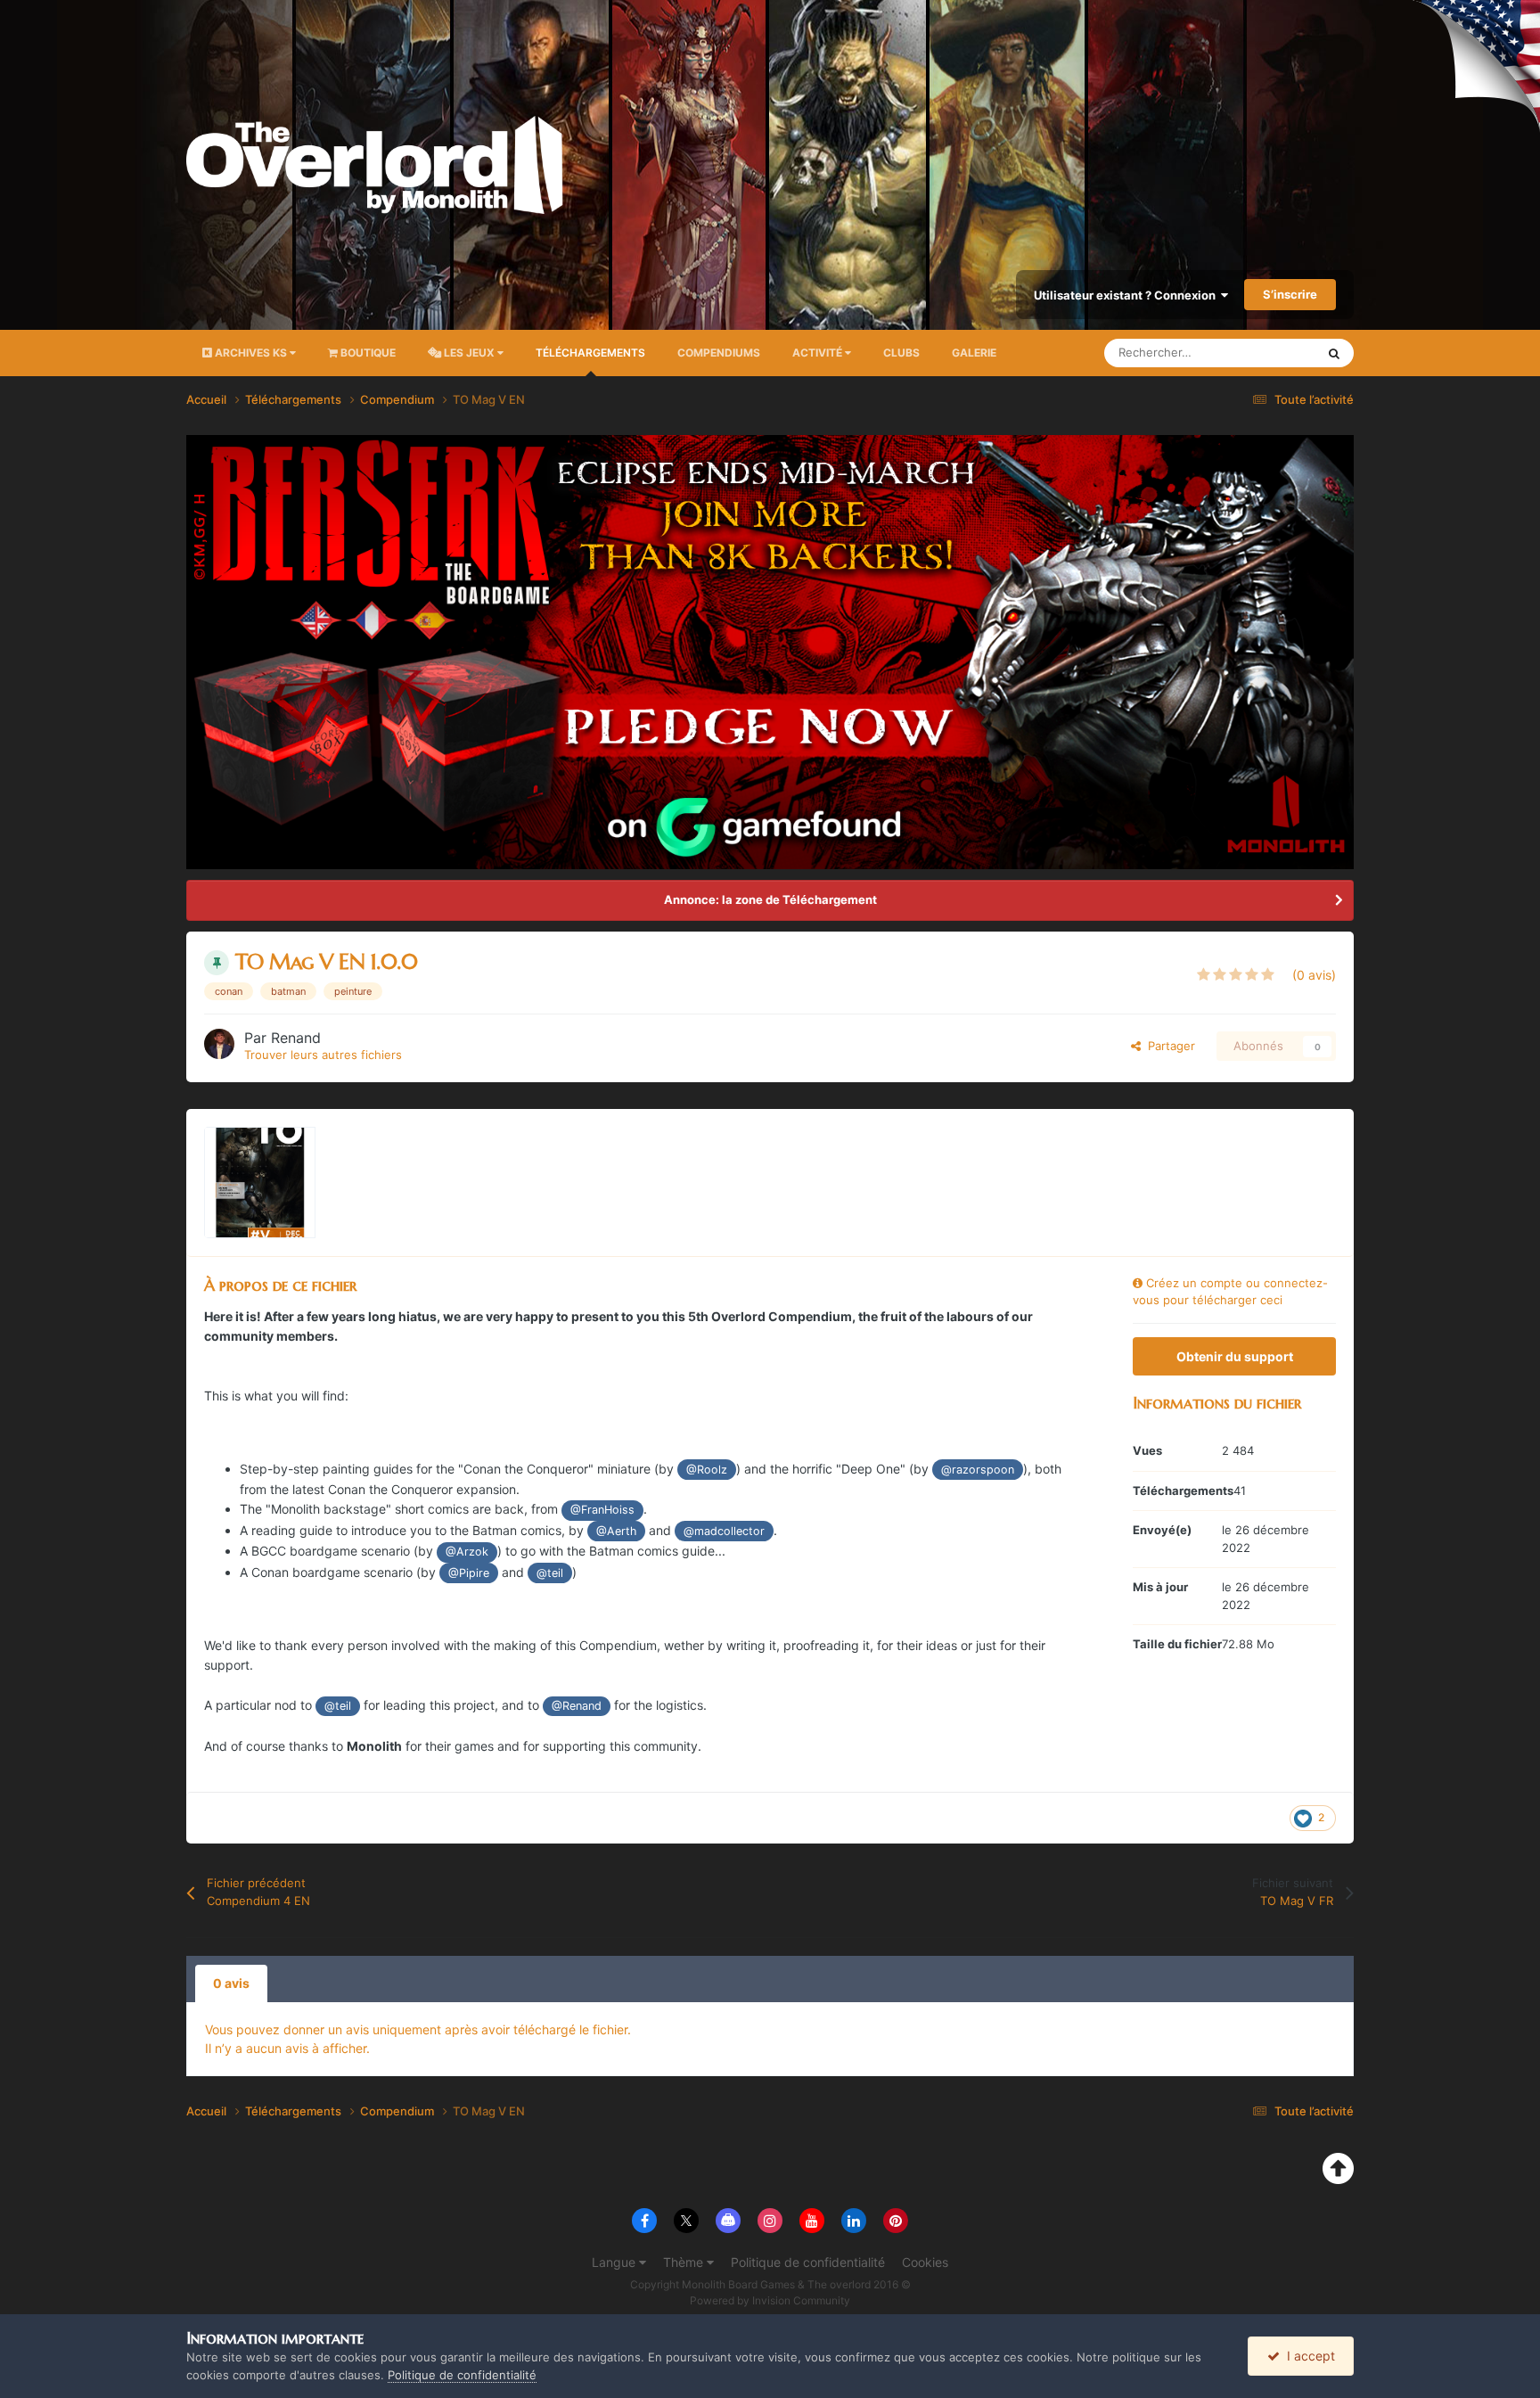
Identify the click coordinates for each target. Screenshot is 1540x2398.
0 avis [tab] (231, 1983)
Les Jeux (469, 353)
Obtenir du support (1235, 1356)
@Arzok (467, 1552)
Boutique (367, 353)
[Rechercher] (1334, 353)
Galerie (974, 353)
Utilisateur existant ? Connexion (1127, 295)
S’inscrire (1290, 294)
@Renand (577, 1706)
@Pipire (469, 1573)
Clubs (901, 353)
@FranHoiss (602, 1510)
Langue (615, 2262)
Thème (685, 2262)
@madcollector (724, 1531)
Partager (1168, 1046)
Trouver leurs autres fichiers (323, 1055)
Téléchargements (590, 353)
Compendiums (719, 353)
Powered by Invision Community (770, 2300)
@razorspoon (978, 1470)
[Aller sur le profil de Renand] (219, 1044)
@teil (550, 1573)
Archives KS (251, 353)
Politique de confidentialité (808, 2262)
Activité (819, 353)
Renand (296, 1038)
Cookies (925, 2262)
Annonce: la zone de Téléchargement (770, 899)
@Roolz (707, 1470)
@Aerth (616, 1531)
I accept (1307, 2356)
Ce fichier (1266, 353)
